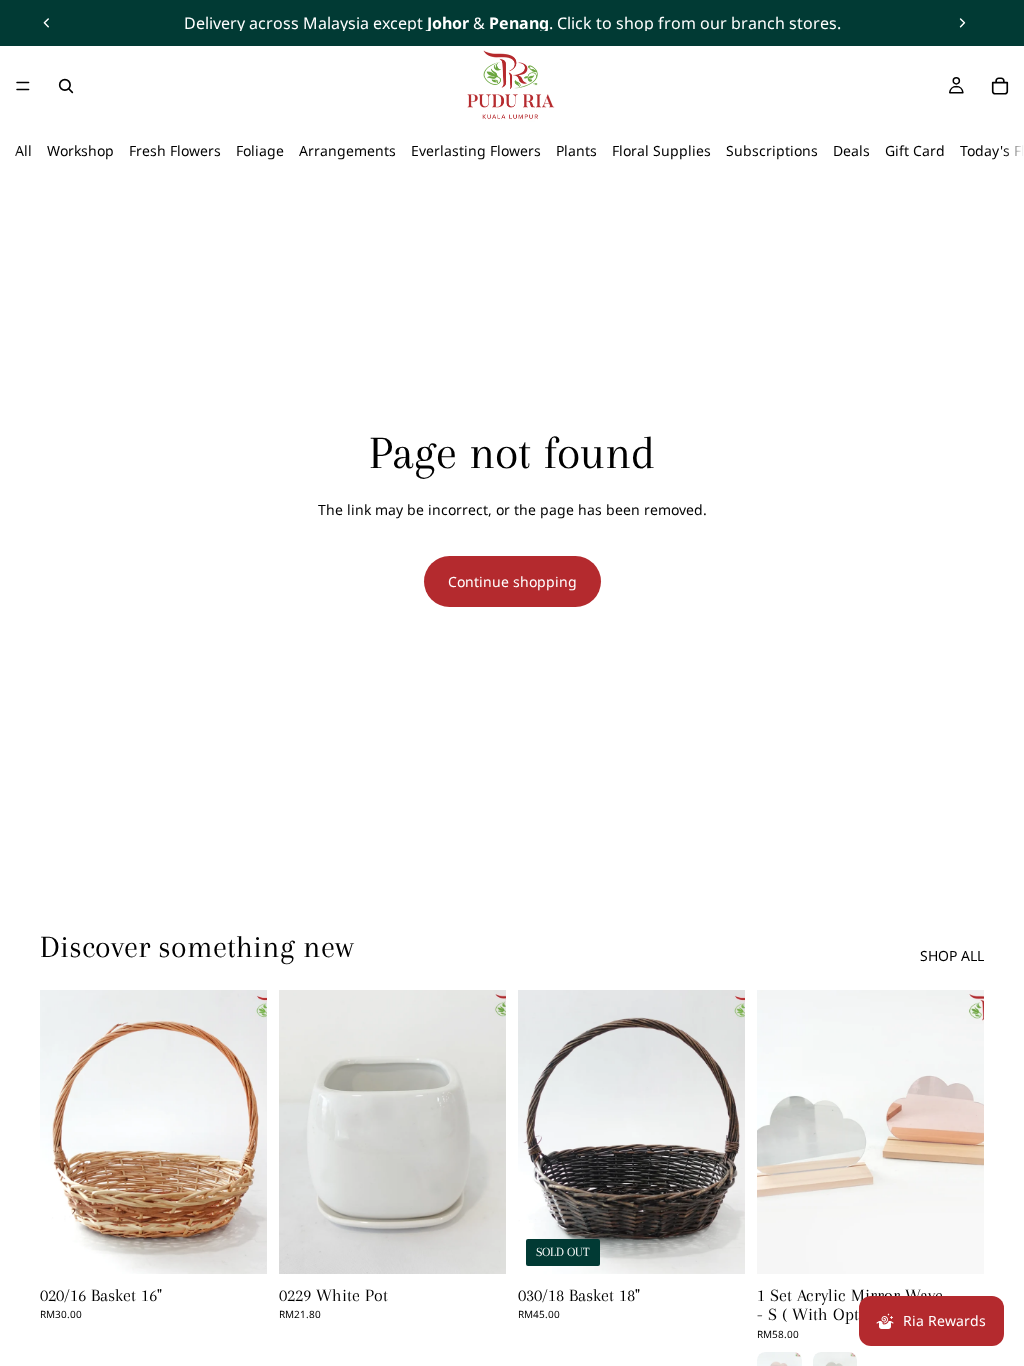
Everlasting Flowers (476, 150)
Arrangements (347, 150)
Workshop (80, 150)
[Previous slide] (47, 23)
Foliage (260, 150)
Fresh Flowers (175, 150)
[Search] (66, 86)
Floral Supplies (661, 150)
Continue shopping (512, 581)
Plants (576, 150)
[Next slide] (962, 23)
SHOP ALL (952, 955)
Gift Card (915, 150)
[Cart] (1000, 86)
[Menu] (23, 86)
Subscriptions (772, 150)
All (23, 150)
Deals (851, 150)
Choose (970, 1242)
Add (253, 1242)
